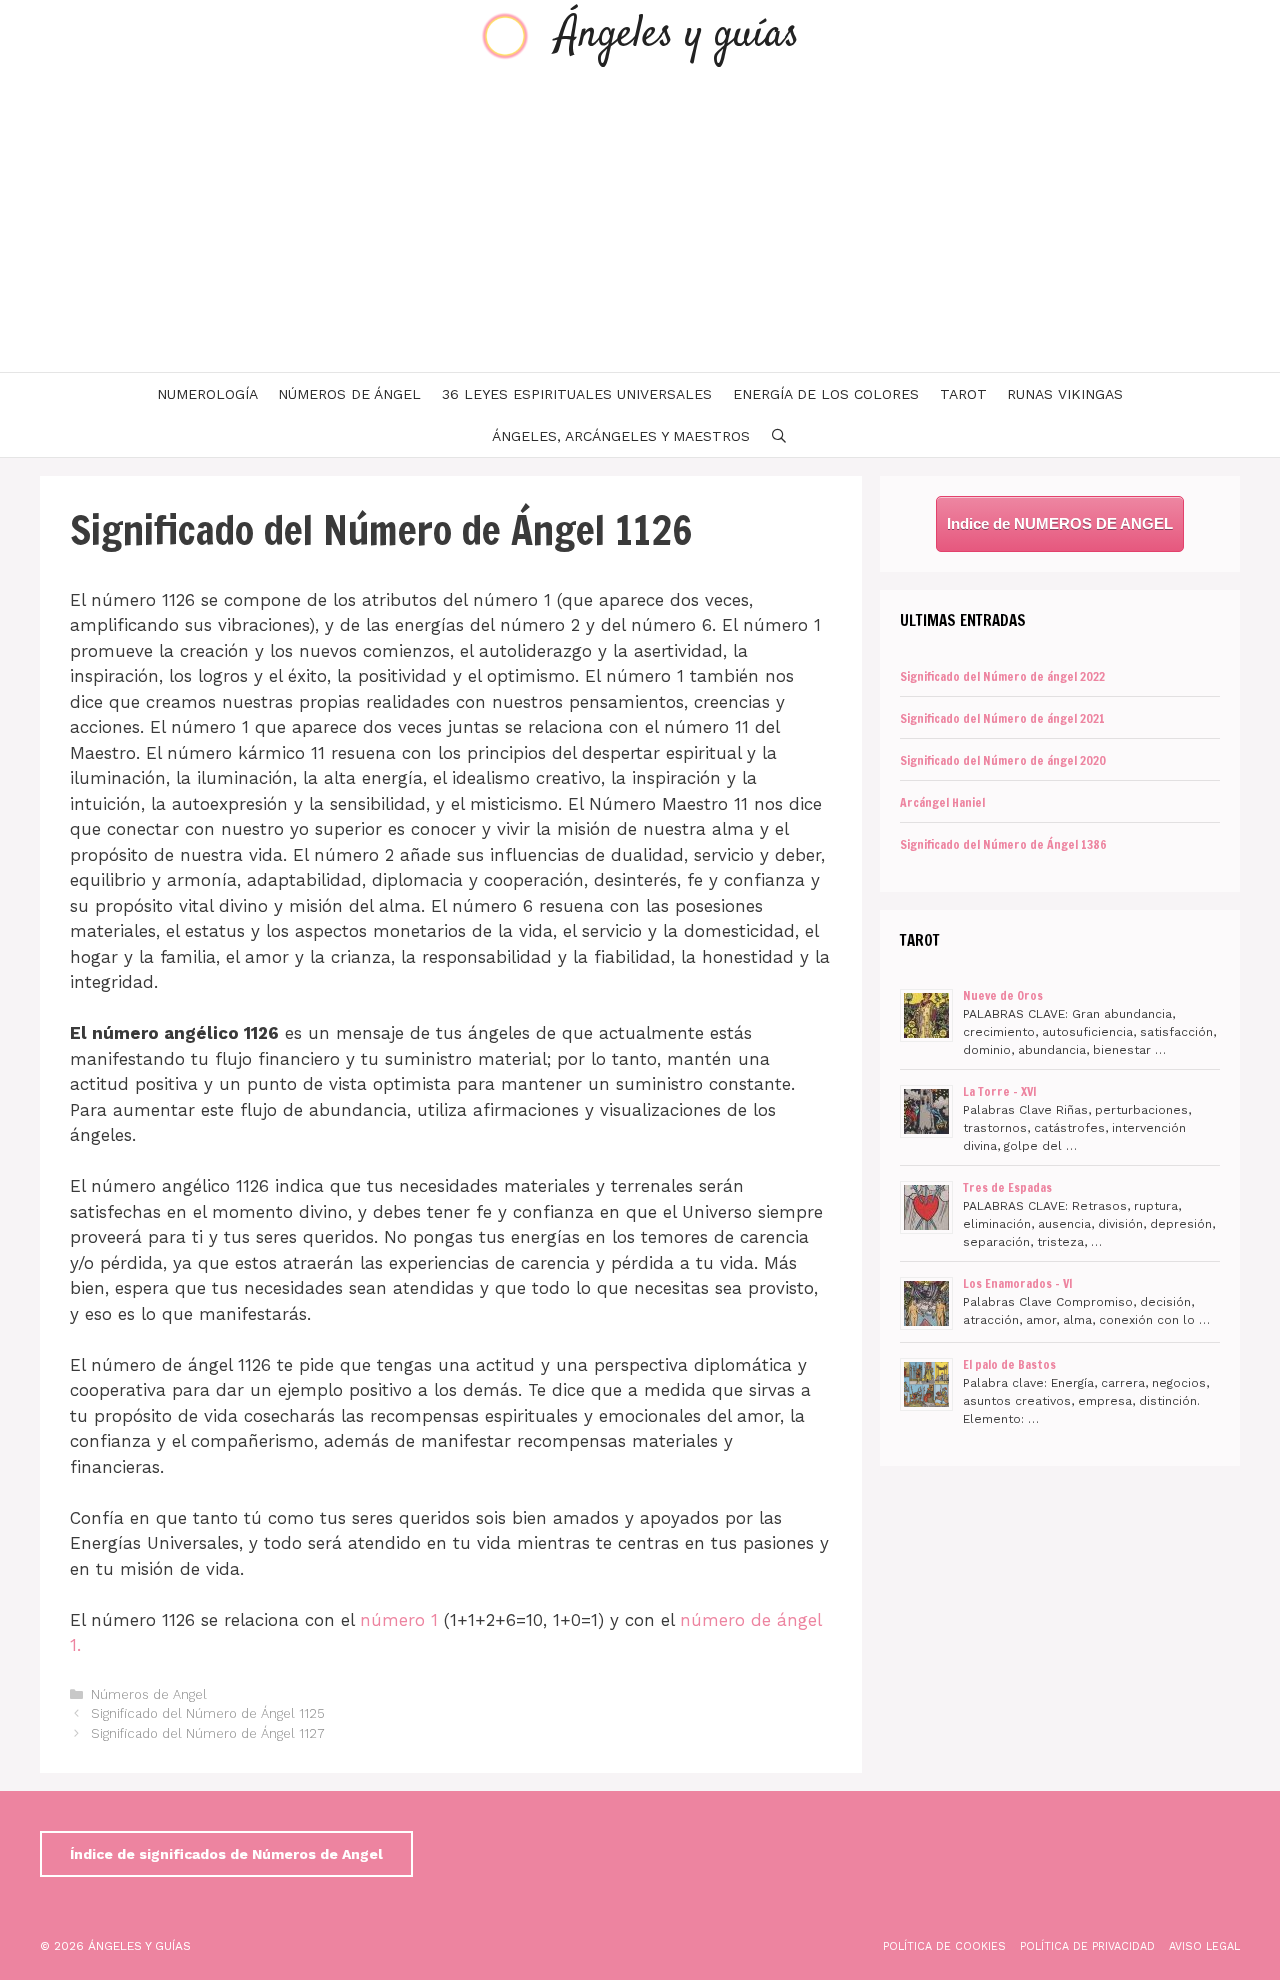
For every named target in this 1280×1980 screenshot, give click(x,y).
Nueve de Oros (1003, 995)
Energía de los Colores (826, 394)
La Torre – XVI (1000, 1091)
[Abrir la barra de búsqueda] (779, 436)
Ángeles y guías (678, 35)
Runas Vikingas (1065, 394)
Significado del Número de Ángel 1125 (208, 1713)
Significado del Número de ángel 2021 (1002, 718)
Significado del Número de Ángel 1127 (208, 1733)
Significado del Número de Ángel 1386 (1003, 844)
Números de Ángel (349, 394)
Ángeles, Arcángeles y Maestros (621, 436)
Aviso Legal (1204, 1946)
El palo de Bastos (1009, 1364)
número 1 (399, 1620)
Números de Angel (149, 1694)
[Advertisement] (640, 222)
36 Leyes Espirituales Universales (577, 394)
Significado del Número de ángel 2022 (1002, 676)
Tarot (963, 394)
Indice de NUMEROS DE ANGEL (1060, 523)
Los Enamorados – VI (1018, 1283)
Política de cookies (944, 1946)
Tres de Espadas (1007, 1187)
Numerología (207, 394)
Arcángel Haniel (942, 802)
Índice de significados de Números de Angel (226, 1854)
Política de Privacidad (1087, 1946)
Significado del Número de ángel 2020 (1003, 760)
